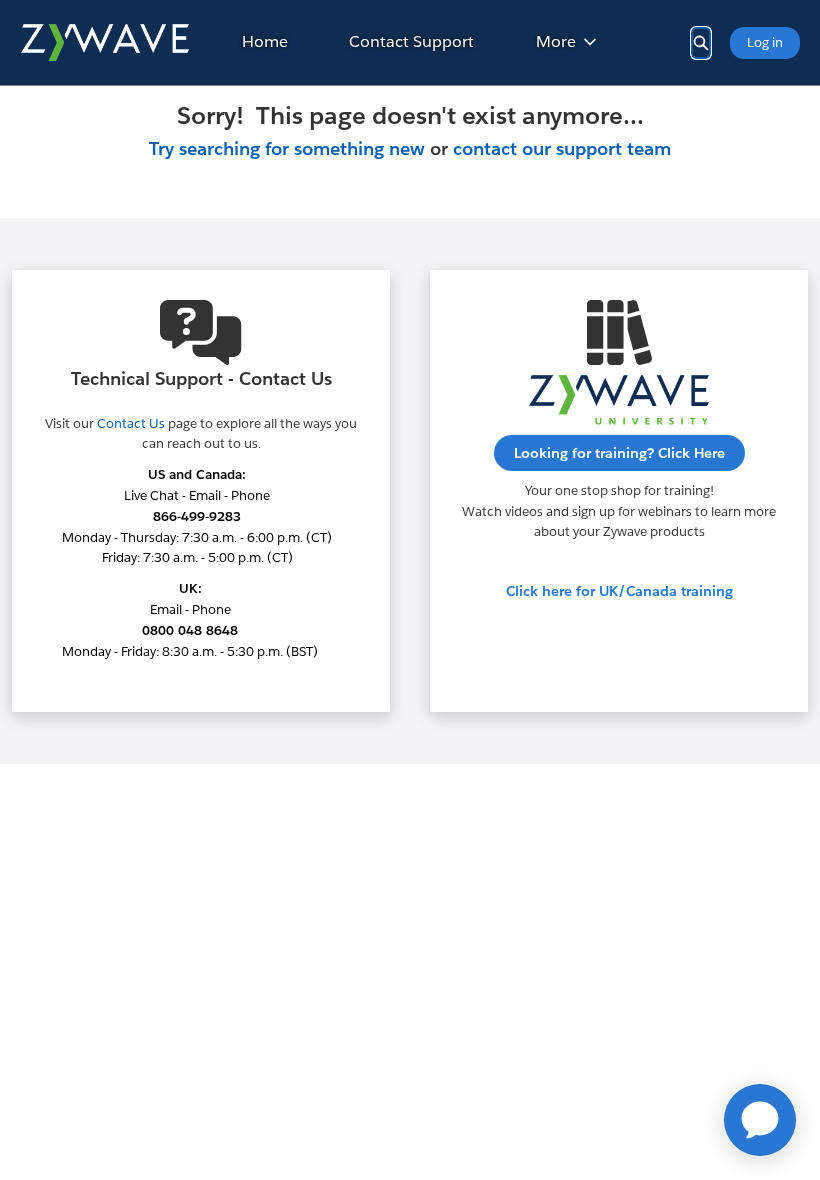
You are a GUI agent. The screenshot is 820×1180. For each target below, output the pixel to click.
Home (265, 41)
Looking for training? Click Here (619, 453)
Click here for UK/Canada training (619, 591)
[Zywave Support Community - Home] (104, 42)
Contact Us (131, 423)
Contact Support (411, 41)
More (556, 41)
